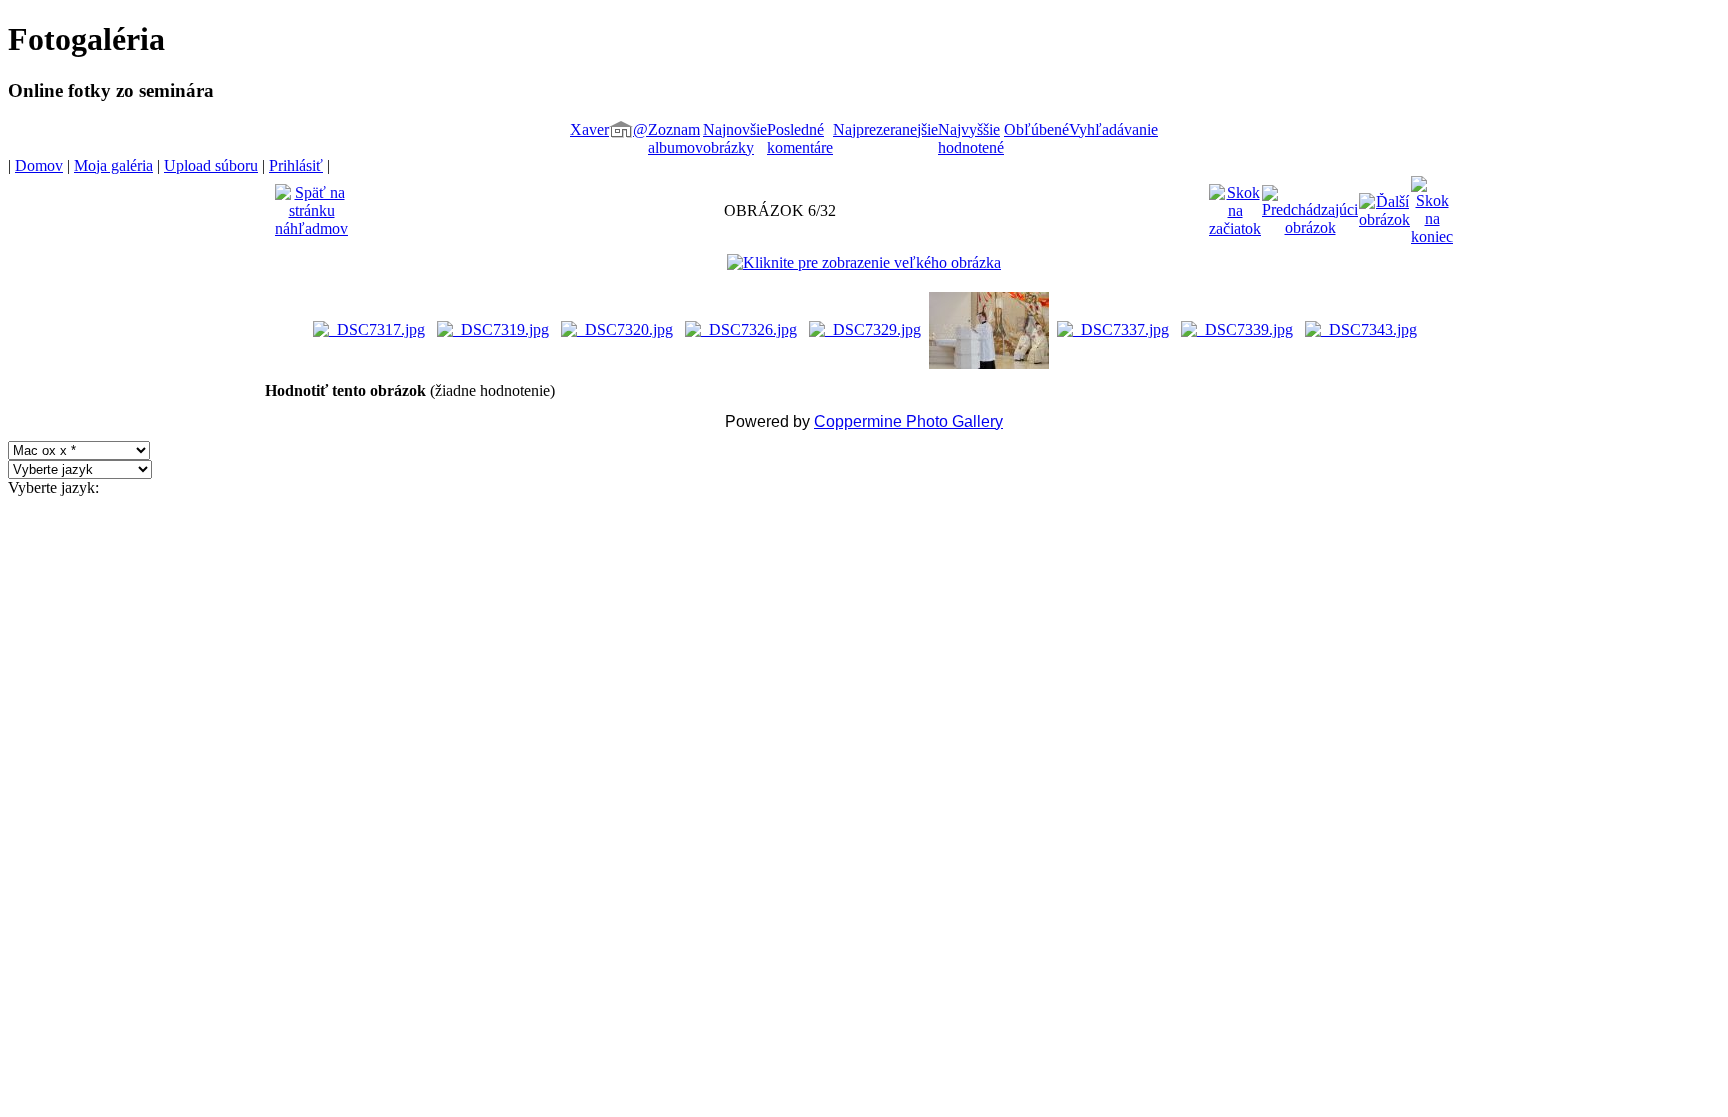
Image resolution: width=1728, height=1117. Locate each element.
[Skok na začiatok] (1235, 205)
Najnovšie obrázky (735, 138)
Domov (39, 165)
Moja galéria (113, 165)
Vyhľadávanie (1113, 129)
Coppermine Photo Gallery (908, 421)
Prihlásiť (296, 165)
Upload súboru (211, 165)
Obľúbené (1036, 129)
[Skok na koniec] (1432, 205)
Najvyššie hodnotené (971, 138)
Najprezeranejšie (885, 129)
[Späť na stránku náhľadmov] (311, 205)
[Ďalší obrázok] (1384, 205)
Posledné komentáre (800, 138)
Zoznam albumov (675, 138)
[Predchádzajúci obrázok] (1310, 205)
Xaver (589, 129)
